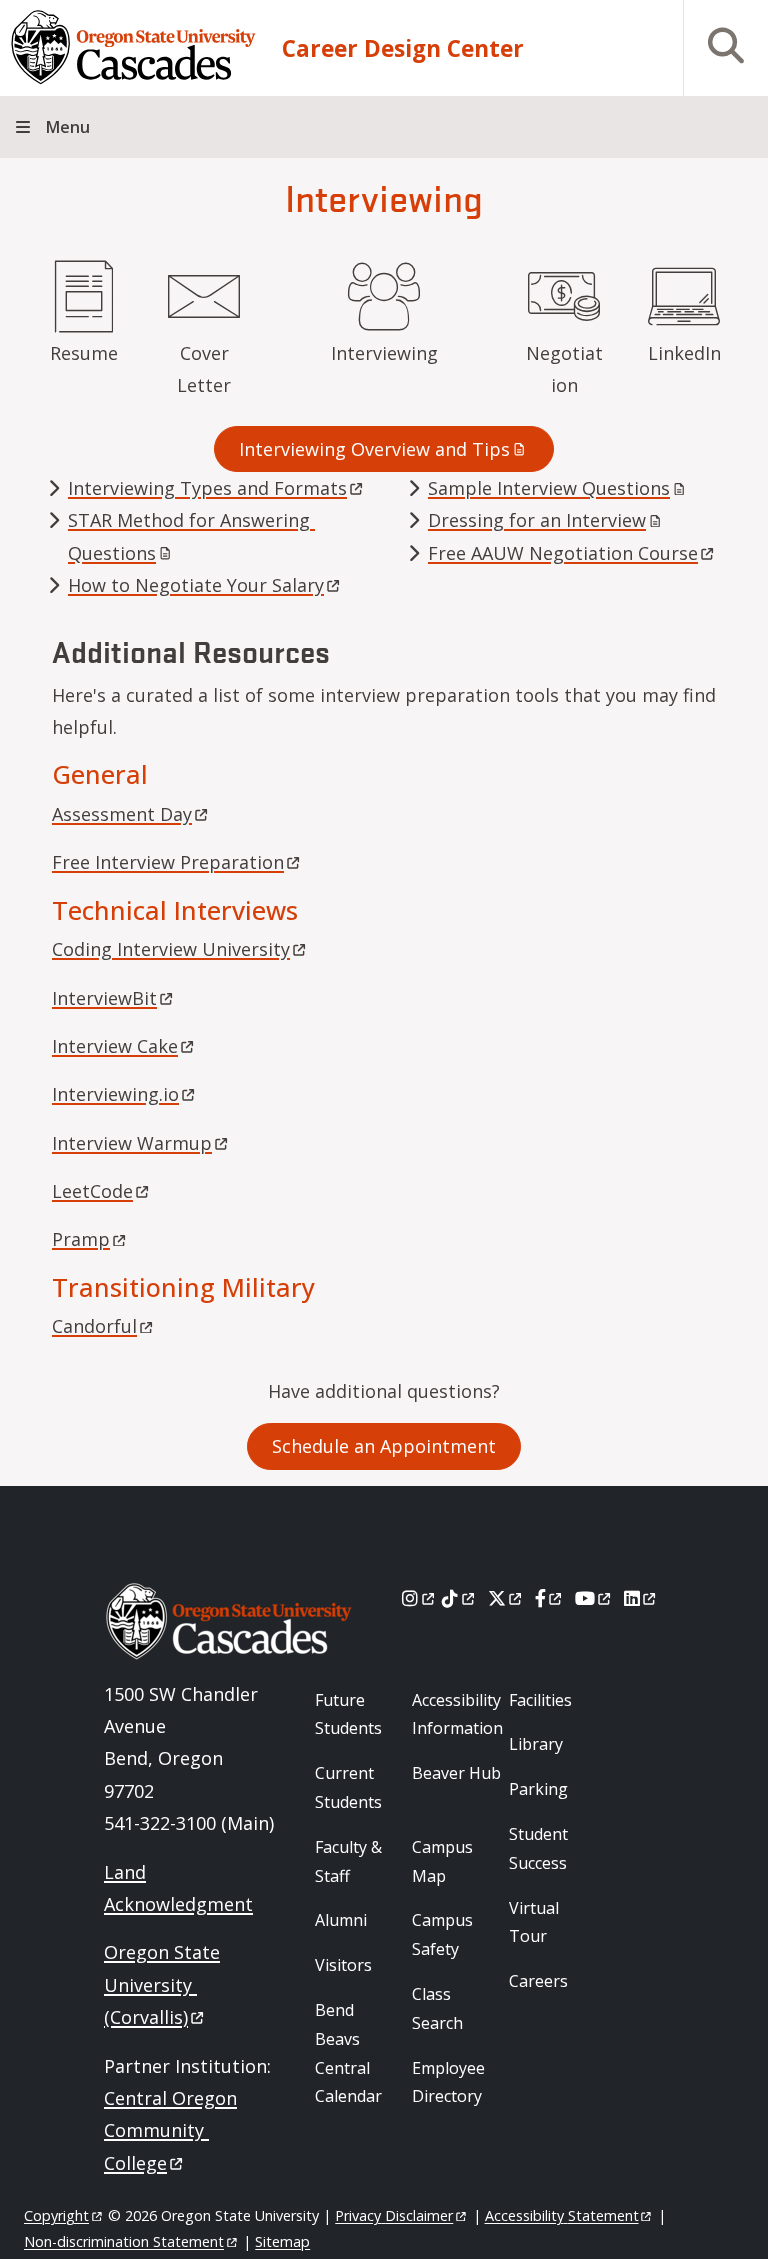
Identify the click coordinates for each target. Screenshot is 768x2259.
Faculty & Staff (348, 1861)
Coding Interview (171, 949)
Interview (115, 1046)
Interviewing (384, 353)
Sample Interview (549, 488)
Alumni (341, 1920)
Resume (84, 353)
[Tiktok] (459, 1598)
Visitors (343, 1965)
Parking (538, 1789)
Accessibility (562, 2215)
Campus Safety (442, 1934)
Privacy (394, 2215)
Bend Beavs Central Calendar (348, 2053)
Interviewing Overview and (374, 449)
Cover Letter (204, 369)
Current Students (348, 1787)
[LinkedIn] (641, 1598)
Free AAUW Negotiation (563, 553)
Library (536, 1744)
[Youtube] (594, 1598)
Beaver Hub (456, 1773)
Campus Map (442, 1861)
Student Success (538, 1848)
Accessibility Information (457, 1714)
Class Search (437, 2008)
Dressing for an (537, 520)
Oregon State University (162, 1984)
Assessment (122, 814)
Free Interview (168, 862)
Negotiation (564, 369)
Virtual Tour (534, 1922)
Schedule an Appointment (384, 1446)
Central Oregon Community (170, 2130)
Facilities (540, 1700)
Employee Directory (448, 2082)
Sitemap (282, 2241)
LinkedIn (684, 353)
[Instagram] (419, 1598)
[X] (506, 1598)
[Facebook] (550, 1598)
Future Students (348, 1714)
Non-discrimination (124, 2241)
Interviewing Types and (207, 488)
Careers (538, 1981)
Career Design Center (403, 48)
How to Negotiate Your (196, 585)
